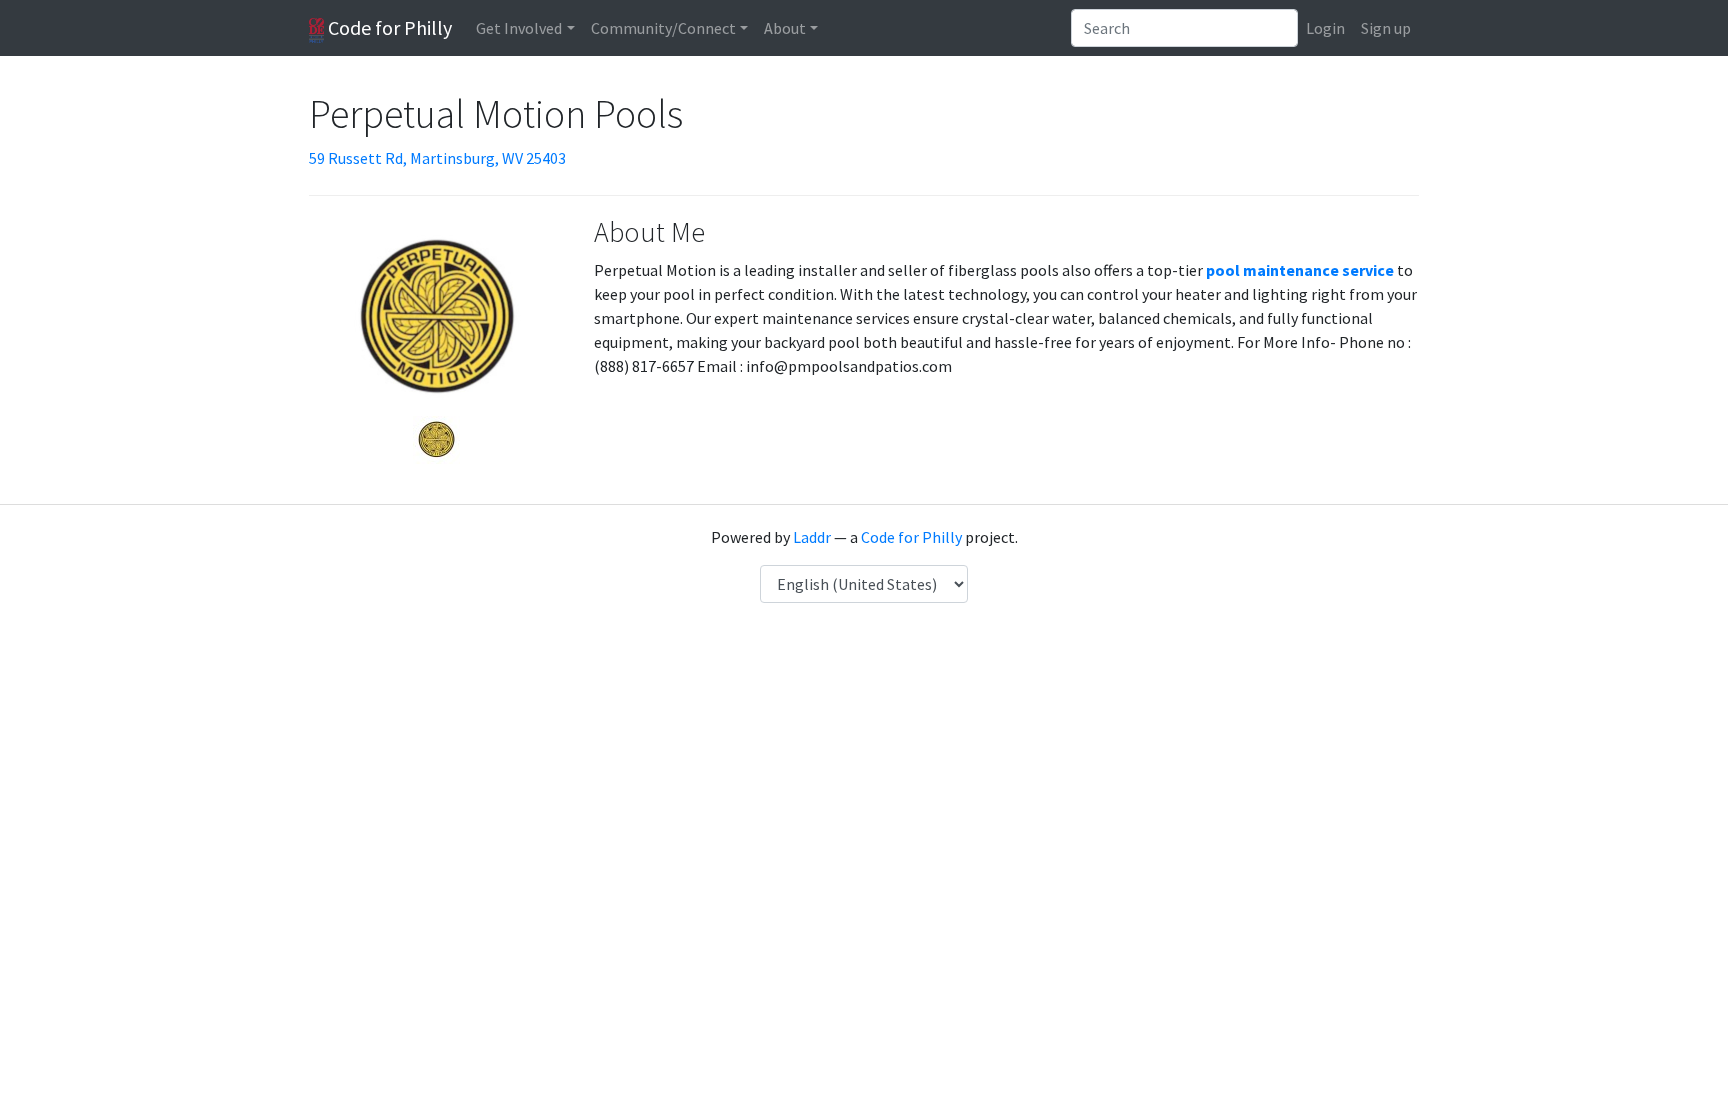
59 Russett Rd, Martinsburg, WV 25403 (437, 158)
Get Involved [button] (519, 28)
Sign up (1386, 28)
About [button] (785, 28)
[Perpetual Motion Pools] (436, 438)
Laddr (812, 537)
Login (1325, 28)
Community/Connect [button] (663, 28)
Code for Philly (388, 27)
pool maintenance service (1300, 270)
